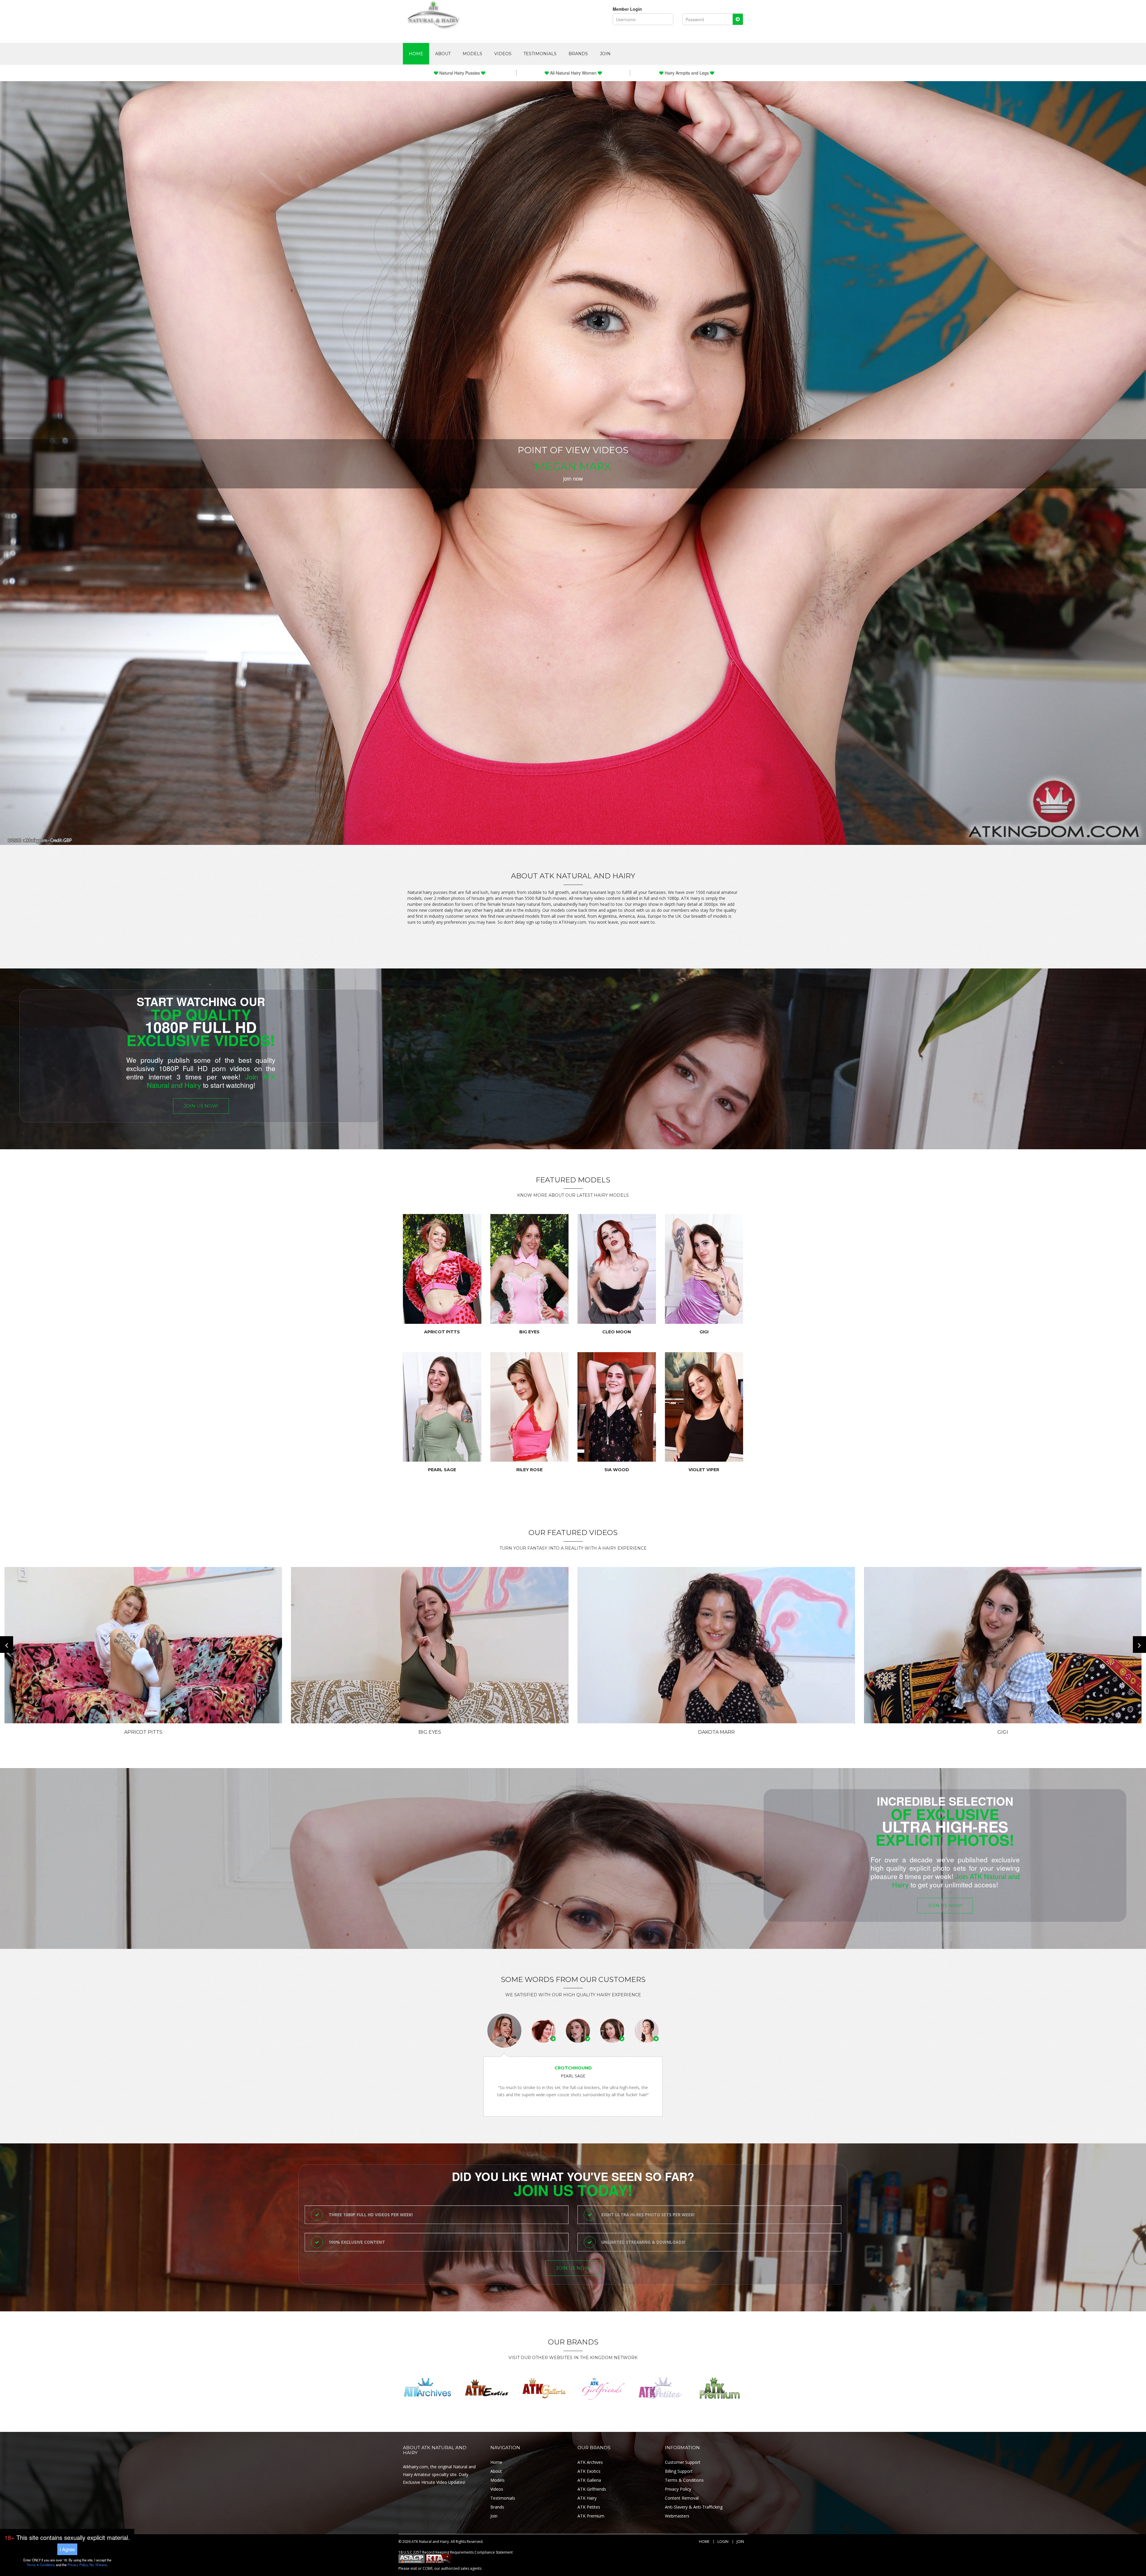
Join (605, 54)
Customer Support (683, 2462)
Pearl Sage (442, 1470)
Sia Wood (617, 1470)
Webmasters (677, 2516)
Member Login (627, 9)
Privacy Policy (678, 2489)
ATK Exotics (589, 2471)
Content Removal (682, 2498)
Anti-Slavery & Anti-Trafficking (694, 2507)
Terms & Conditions (684, 2480)
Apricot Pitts (442, 1332)
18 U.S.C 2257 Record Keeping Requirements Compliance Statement (456, 2552)
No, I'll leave (98, 2565)
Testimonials (540, 54)
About (443, 54)
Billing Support (679, 2471)
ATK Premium (591, 2516)
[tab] (504, 2031)
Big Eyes (529, 1332)
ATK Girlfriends (592, 2489)
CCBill (428, 2568)
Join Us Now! (201, 1106)
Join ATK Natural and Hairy (956, 1880)
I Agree (67, 2549)
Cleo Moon (617, 1332)
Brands (578, 54)
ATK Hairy (587, 2498)
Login (723, 2542)
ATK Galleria (589, 2480)
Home (416, 54)
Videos (503, 54)
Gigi (704, 1332)
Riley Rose (529, 1470)
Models (472, 54)
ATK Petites (589, 2507)
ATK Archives (590, 2462)
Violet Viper (704, 1470)
